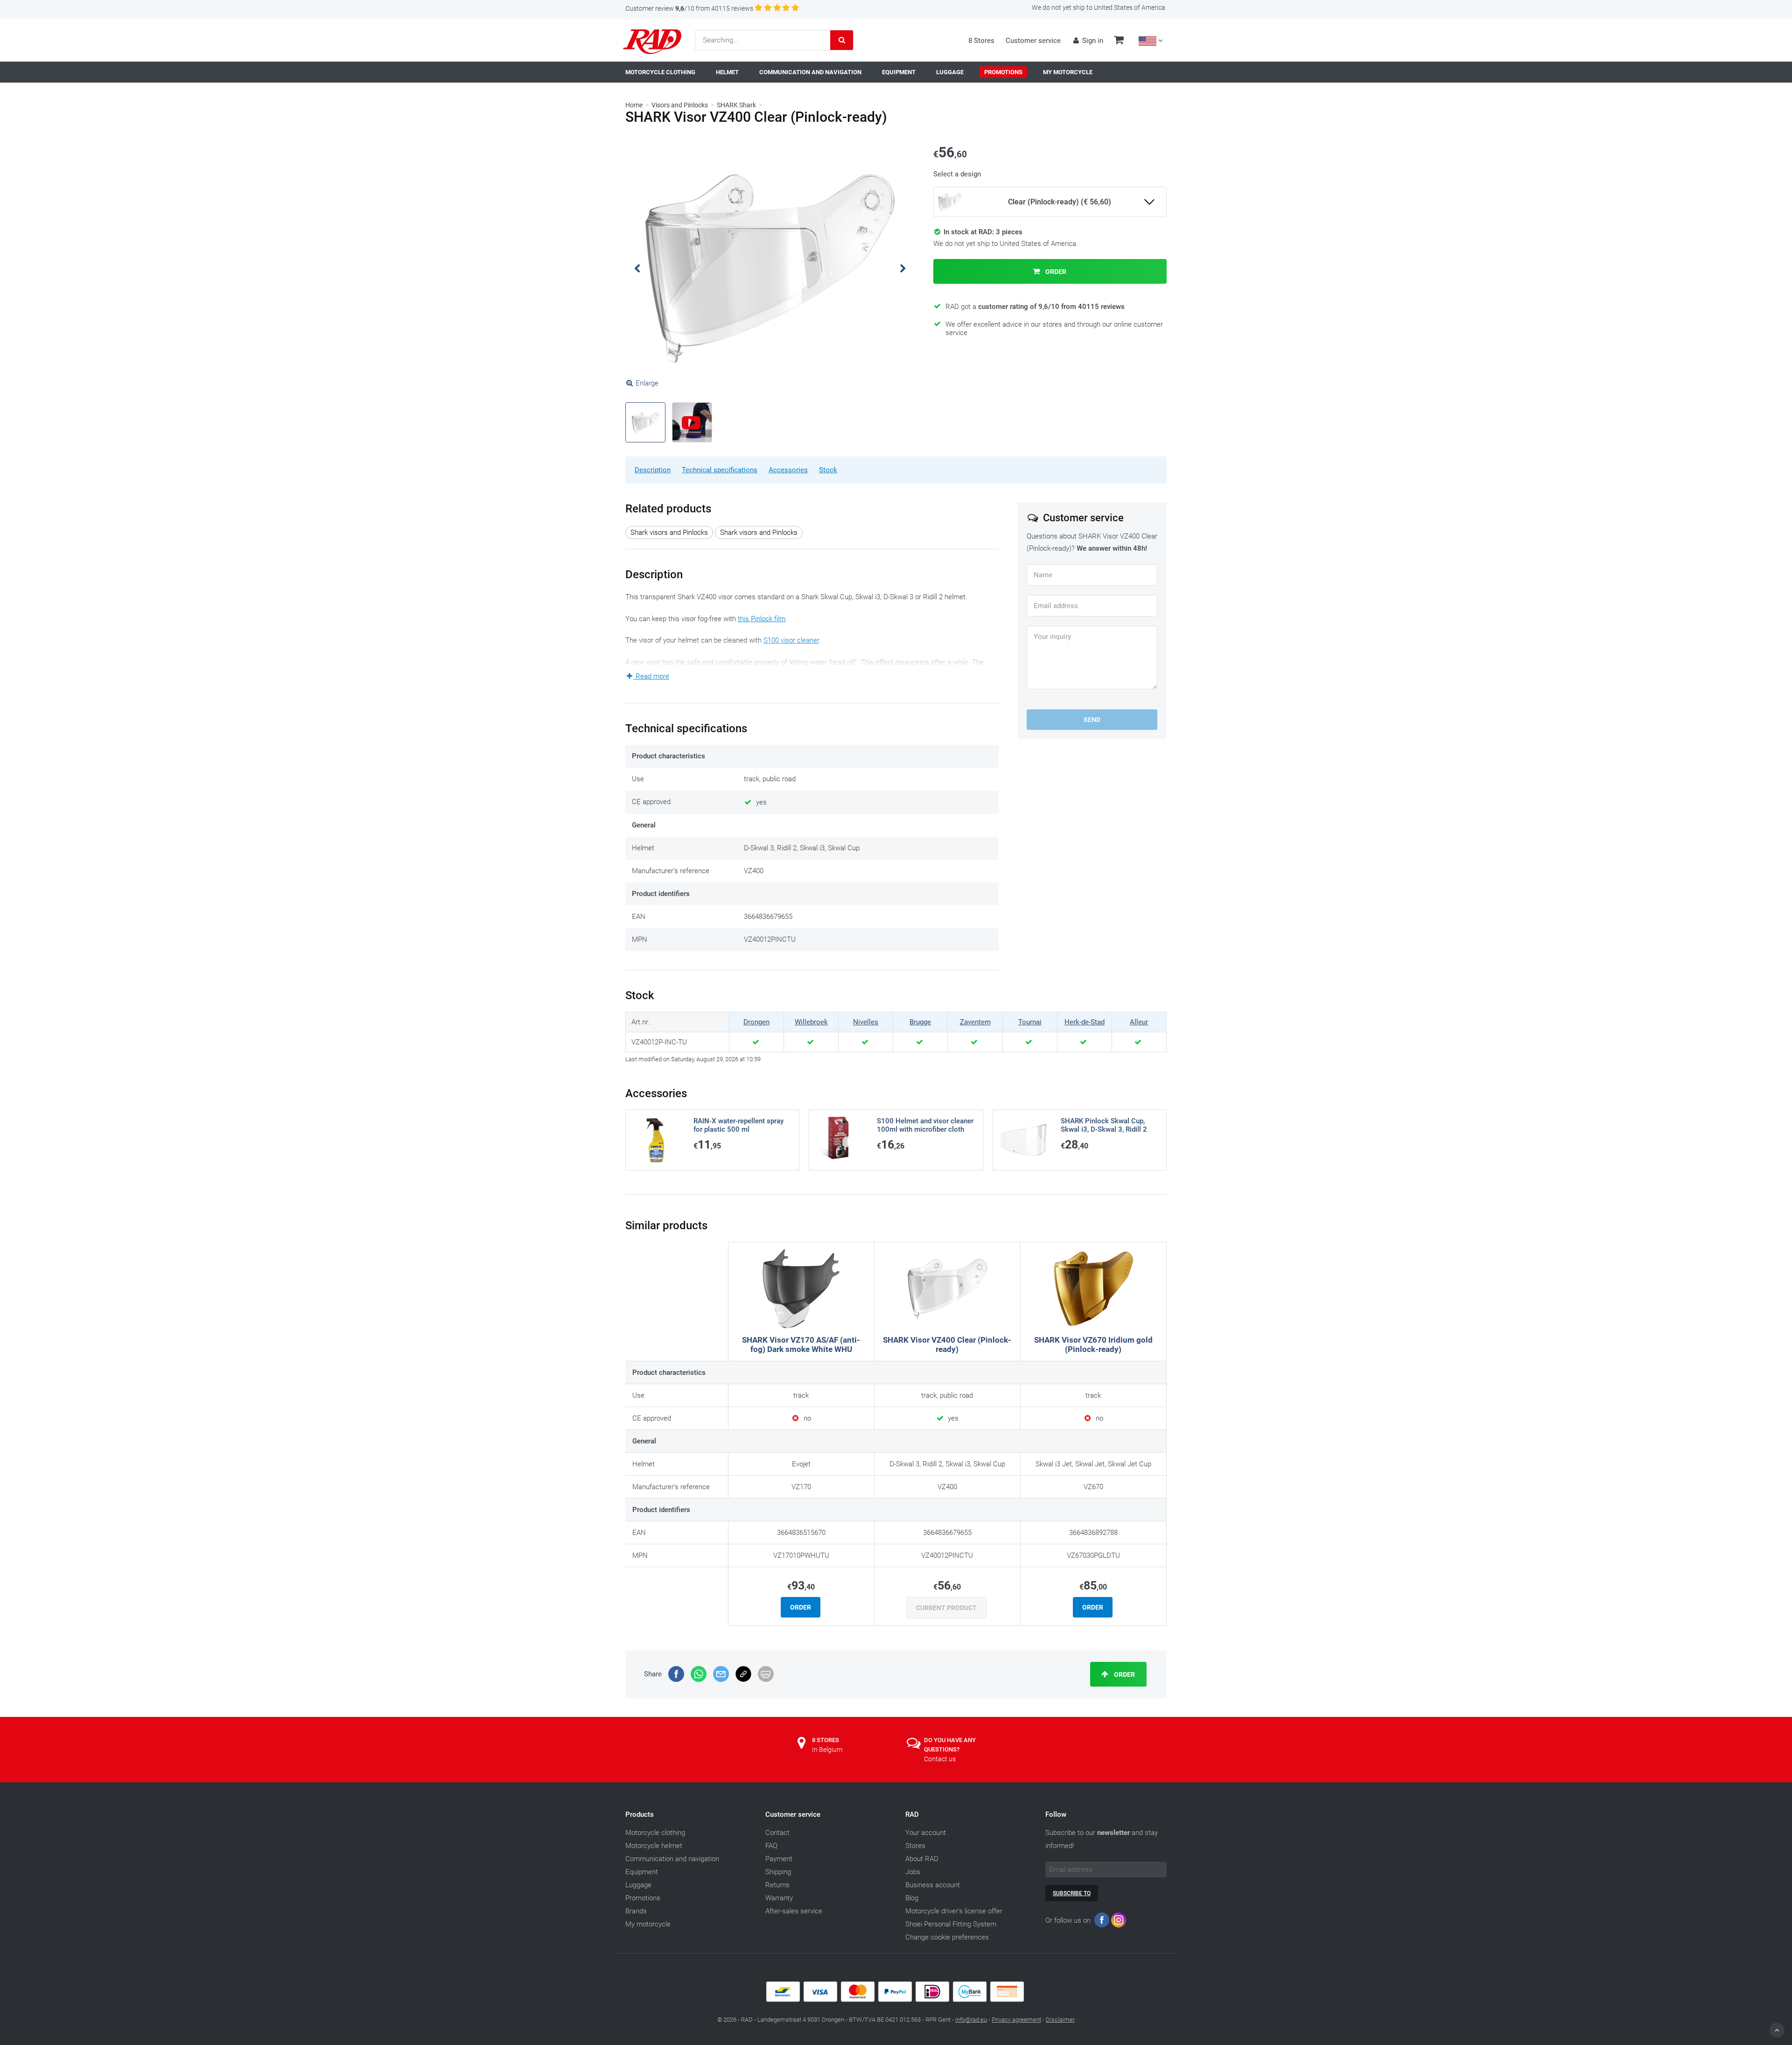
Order (1055, 272)
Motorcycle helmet (654, 1846)
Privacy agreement (1016, 2020)
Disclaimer (1060, 2020)
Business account (933, 1885)
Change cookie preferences (947, 1937)
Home (634, 105)
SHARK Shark (736, 105)
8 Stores (981, 41)
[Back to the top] (1777, 2030)
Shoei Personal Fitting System (951, 1924)
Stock (828, 470)
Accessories (788, 470)
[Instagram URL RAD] (1119, 1922)
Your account (926, 1833)
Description (653, 470)
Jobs (913, 1872)
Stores (915, 1846)
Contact (777, 1833)
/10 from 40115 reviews (689, 8)
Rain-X (834, 675)
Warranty (779, 1898)
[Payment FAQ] (896, 2000)
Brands (636, 1911)
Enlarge (647, 383)
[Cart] (1119, 41)
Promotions (643, 1898)
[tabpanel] (770, 269)
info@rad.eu (971, 2020)
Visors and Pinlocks (680, 105)
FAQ (771, 1846)
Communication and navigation (672, 1859)
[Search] (842, 40)
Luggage (638, 1885)
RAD (912, 1814)
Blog (912, 1898)
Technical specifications (720, 470)
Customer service (1033, 41)
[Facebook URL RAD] (1102, 1922)
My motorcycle (648, 1924)
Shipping (778, 1872)
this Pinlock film (762, 619)
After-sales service (794, 1911)
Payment (779, 1859)
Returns (777, 1885)
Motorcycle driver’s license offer (954, 1911)
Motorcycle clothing (655, 1833)
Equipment (642, 1872)
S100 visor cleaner (791, 640)
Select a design (957, 174)
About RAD (922, 1859)
